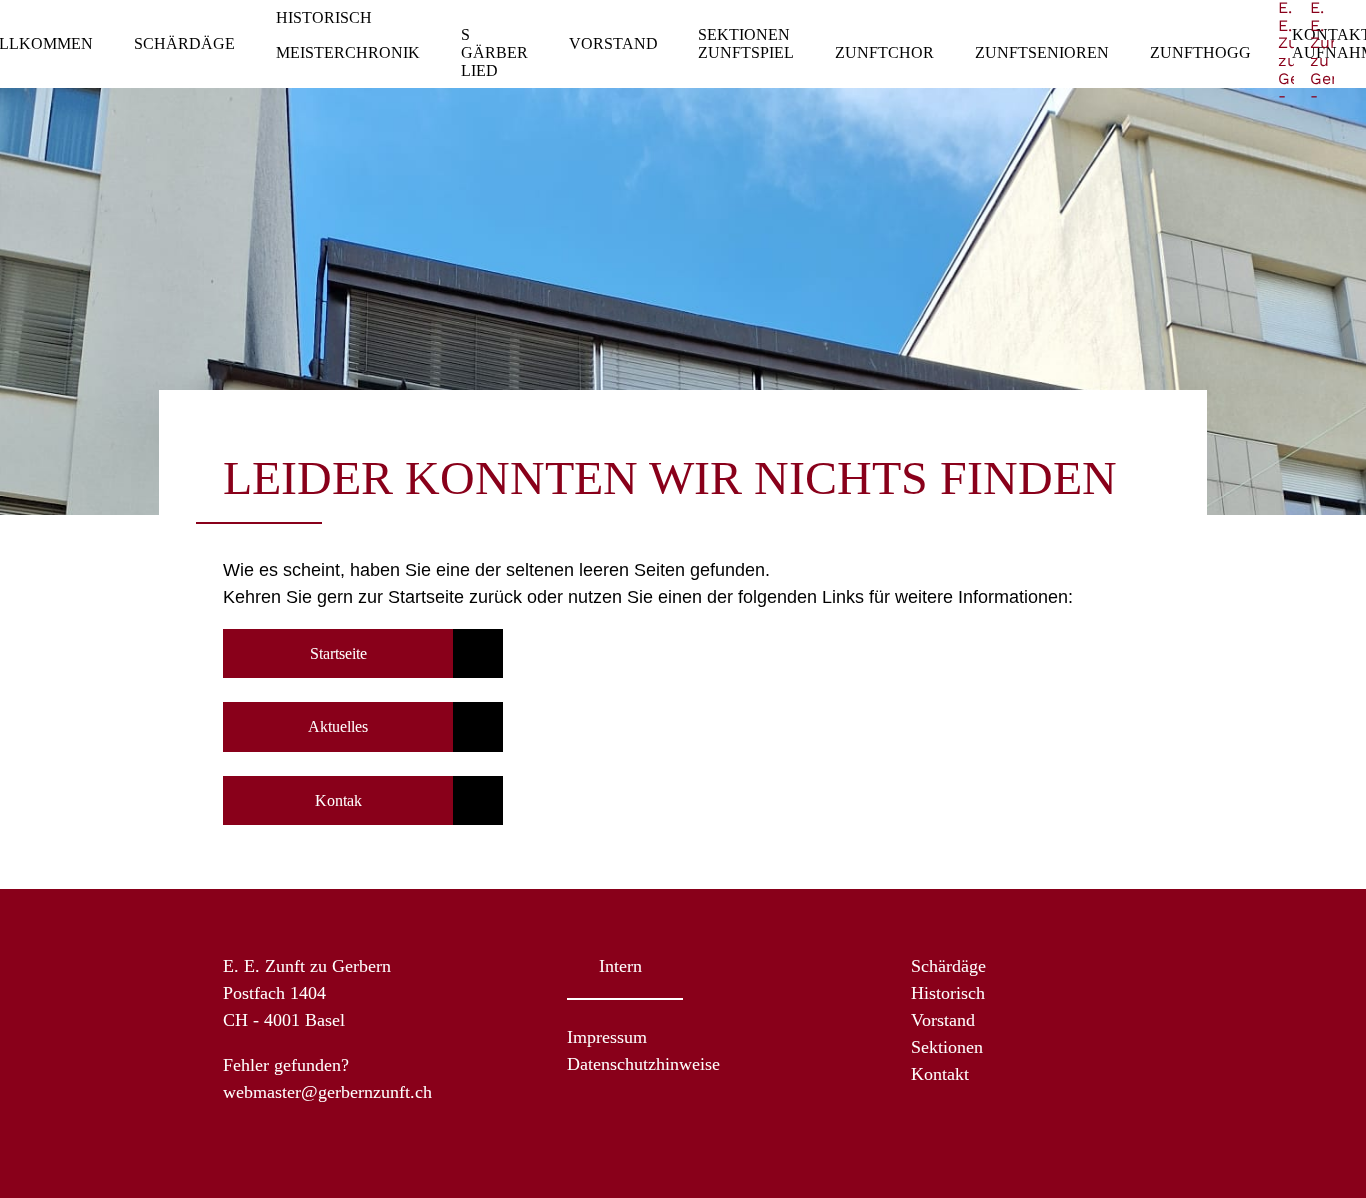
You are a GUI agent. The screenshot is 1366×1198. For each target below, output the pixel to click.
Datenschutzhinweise (643, 1064)
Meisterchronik (348, 52)
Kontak (338, 800)
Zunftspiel (746, 52)
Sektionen (744, 34)
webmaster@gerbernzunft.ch (327, 1092)
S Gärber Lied (494, 52)
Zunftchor (884, 52)
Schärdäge (184, 43)
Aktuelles (338, 726)
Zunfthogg (1200, 52)
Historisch (324, 17)
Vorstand (613, 43)
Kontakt (940, 1074)
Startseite (338, 653)
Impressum (607, 1037)
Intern (620, 966)
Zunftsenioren (1042, 52)
